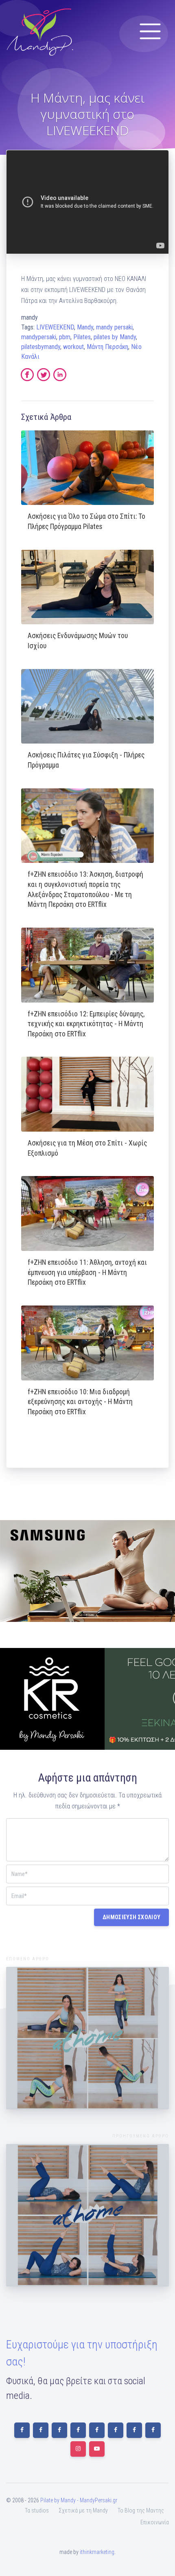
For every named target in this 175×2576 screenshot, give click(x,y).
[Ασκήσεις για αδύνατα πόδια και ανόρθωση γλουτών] (87, 2038)
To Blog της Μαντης (141, 2510)
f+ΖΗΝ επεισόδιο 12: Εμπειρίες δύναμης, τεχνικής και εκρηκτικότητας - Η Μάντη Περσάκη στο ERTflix (86, 1024)
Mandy (85, 327)
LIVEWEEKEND (55, 327)
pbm (65, 337)
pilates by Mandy (115, 337)
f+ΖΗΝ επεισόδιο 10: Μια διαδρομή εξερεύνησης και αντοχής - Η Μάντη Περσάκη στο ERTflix (80, 1402)
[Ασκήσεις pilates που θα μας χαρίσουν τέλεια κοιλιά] (87, 2215)
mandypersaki (39, 337)
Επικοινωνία (155, 2522)
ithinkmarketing (97, 2552)
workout (73, 347)
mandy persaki (114, 327)
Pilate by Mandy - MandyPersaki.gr (79, 2500)
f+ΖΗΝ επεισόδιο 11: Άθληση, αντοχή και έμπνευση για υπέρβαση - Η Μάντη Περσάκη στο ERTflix (87, 1272)
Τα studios (37, 2510)
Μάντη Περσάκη (107, 347)
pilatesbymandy (41, 347)
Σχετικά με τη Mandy (83, 2510)
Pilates (82, 337)
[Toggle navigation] (150, 31)
